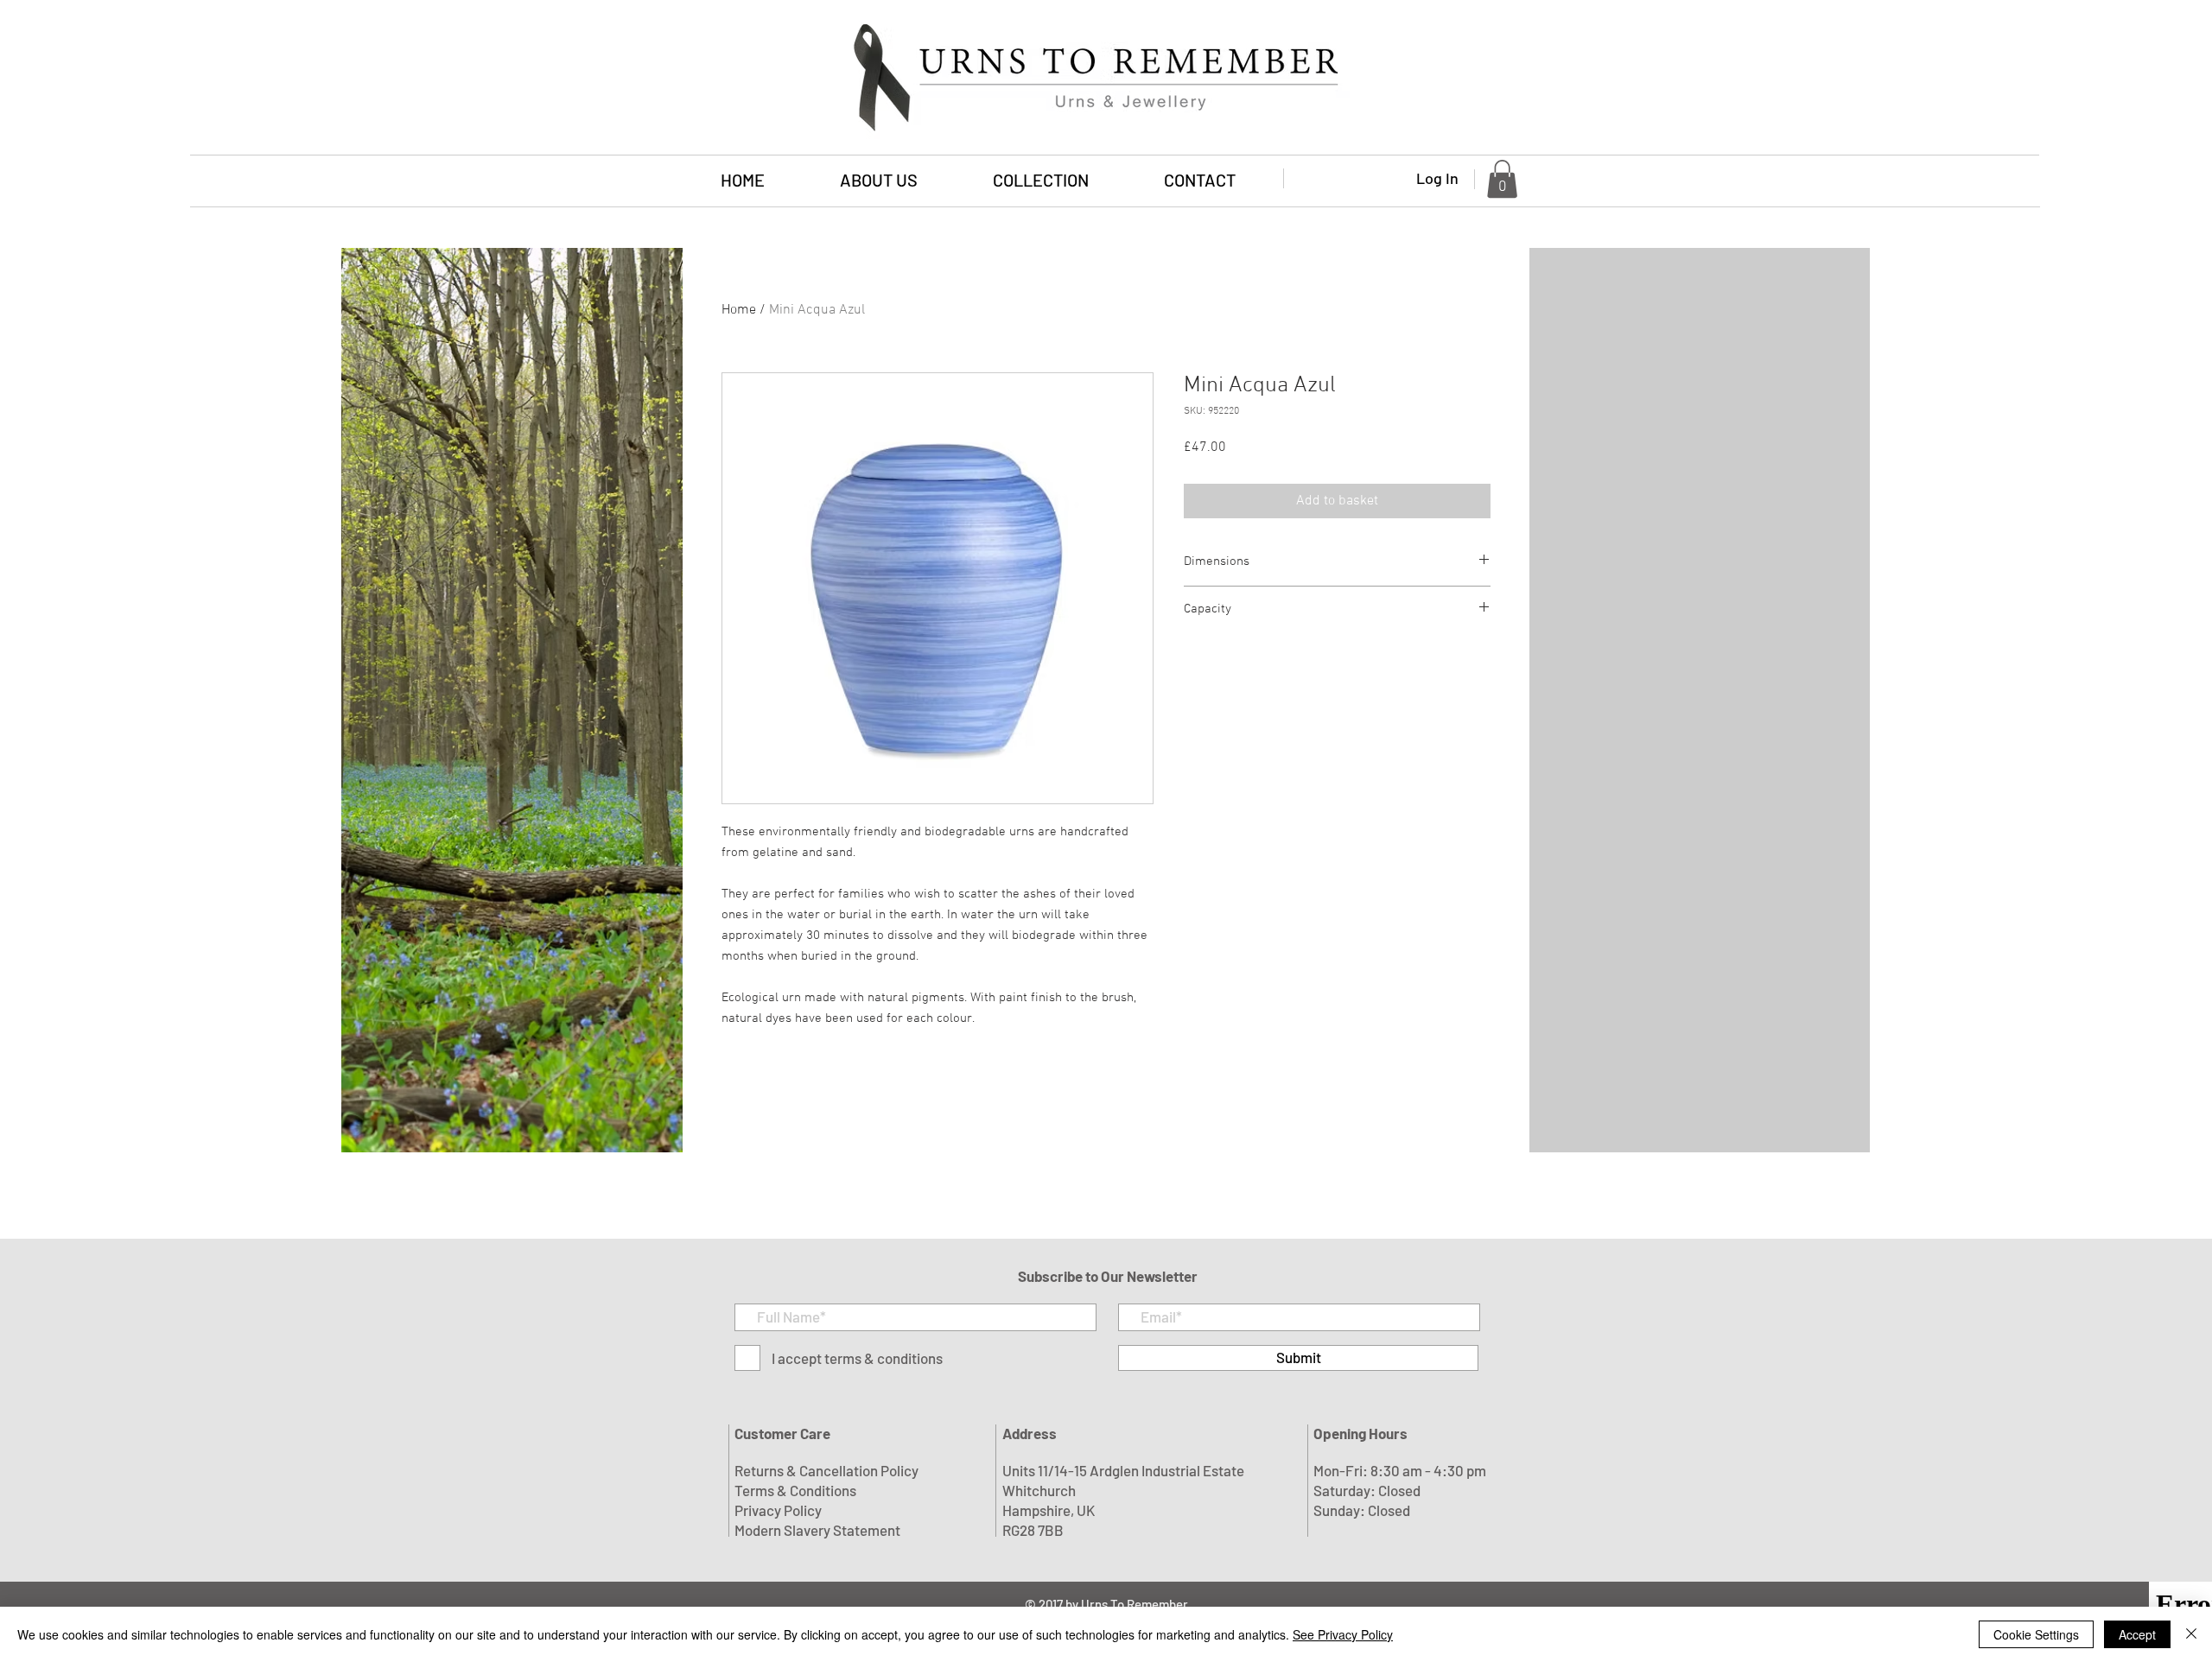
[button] (1040, 180)
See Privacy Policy (1343, 1634)
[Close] (2191, 1634)
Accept (2137, 1634)
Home (739, 310)
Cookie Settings (2036, 1634)
